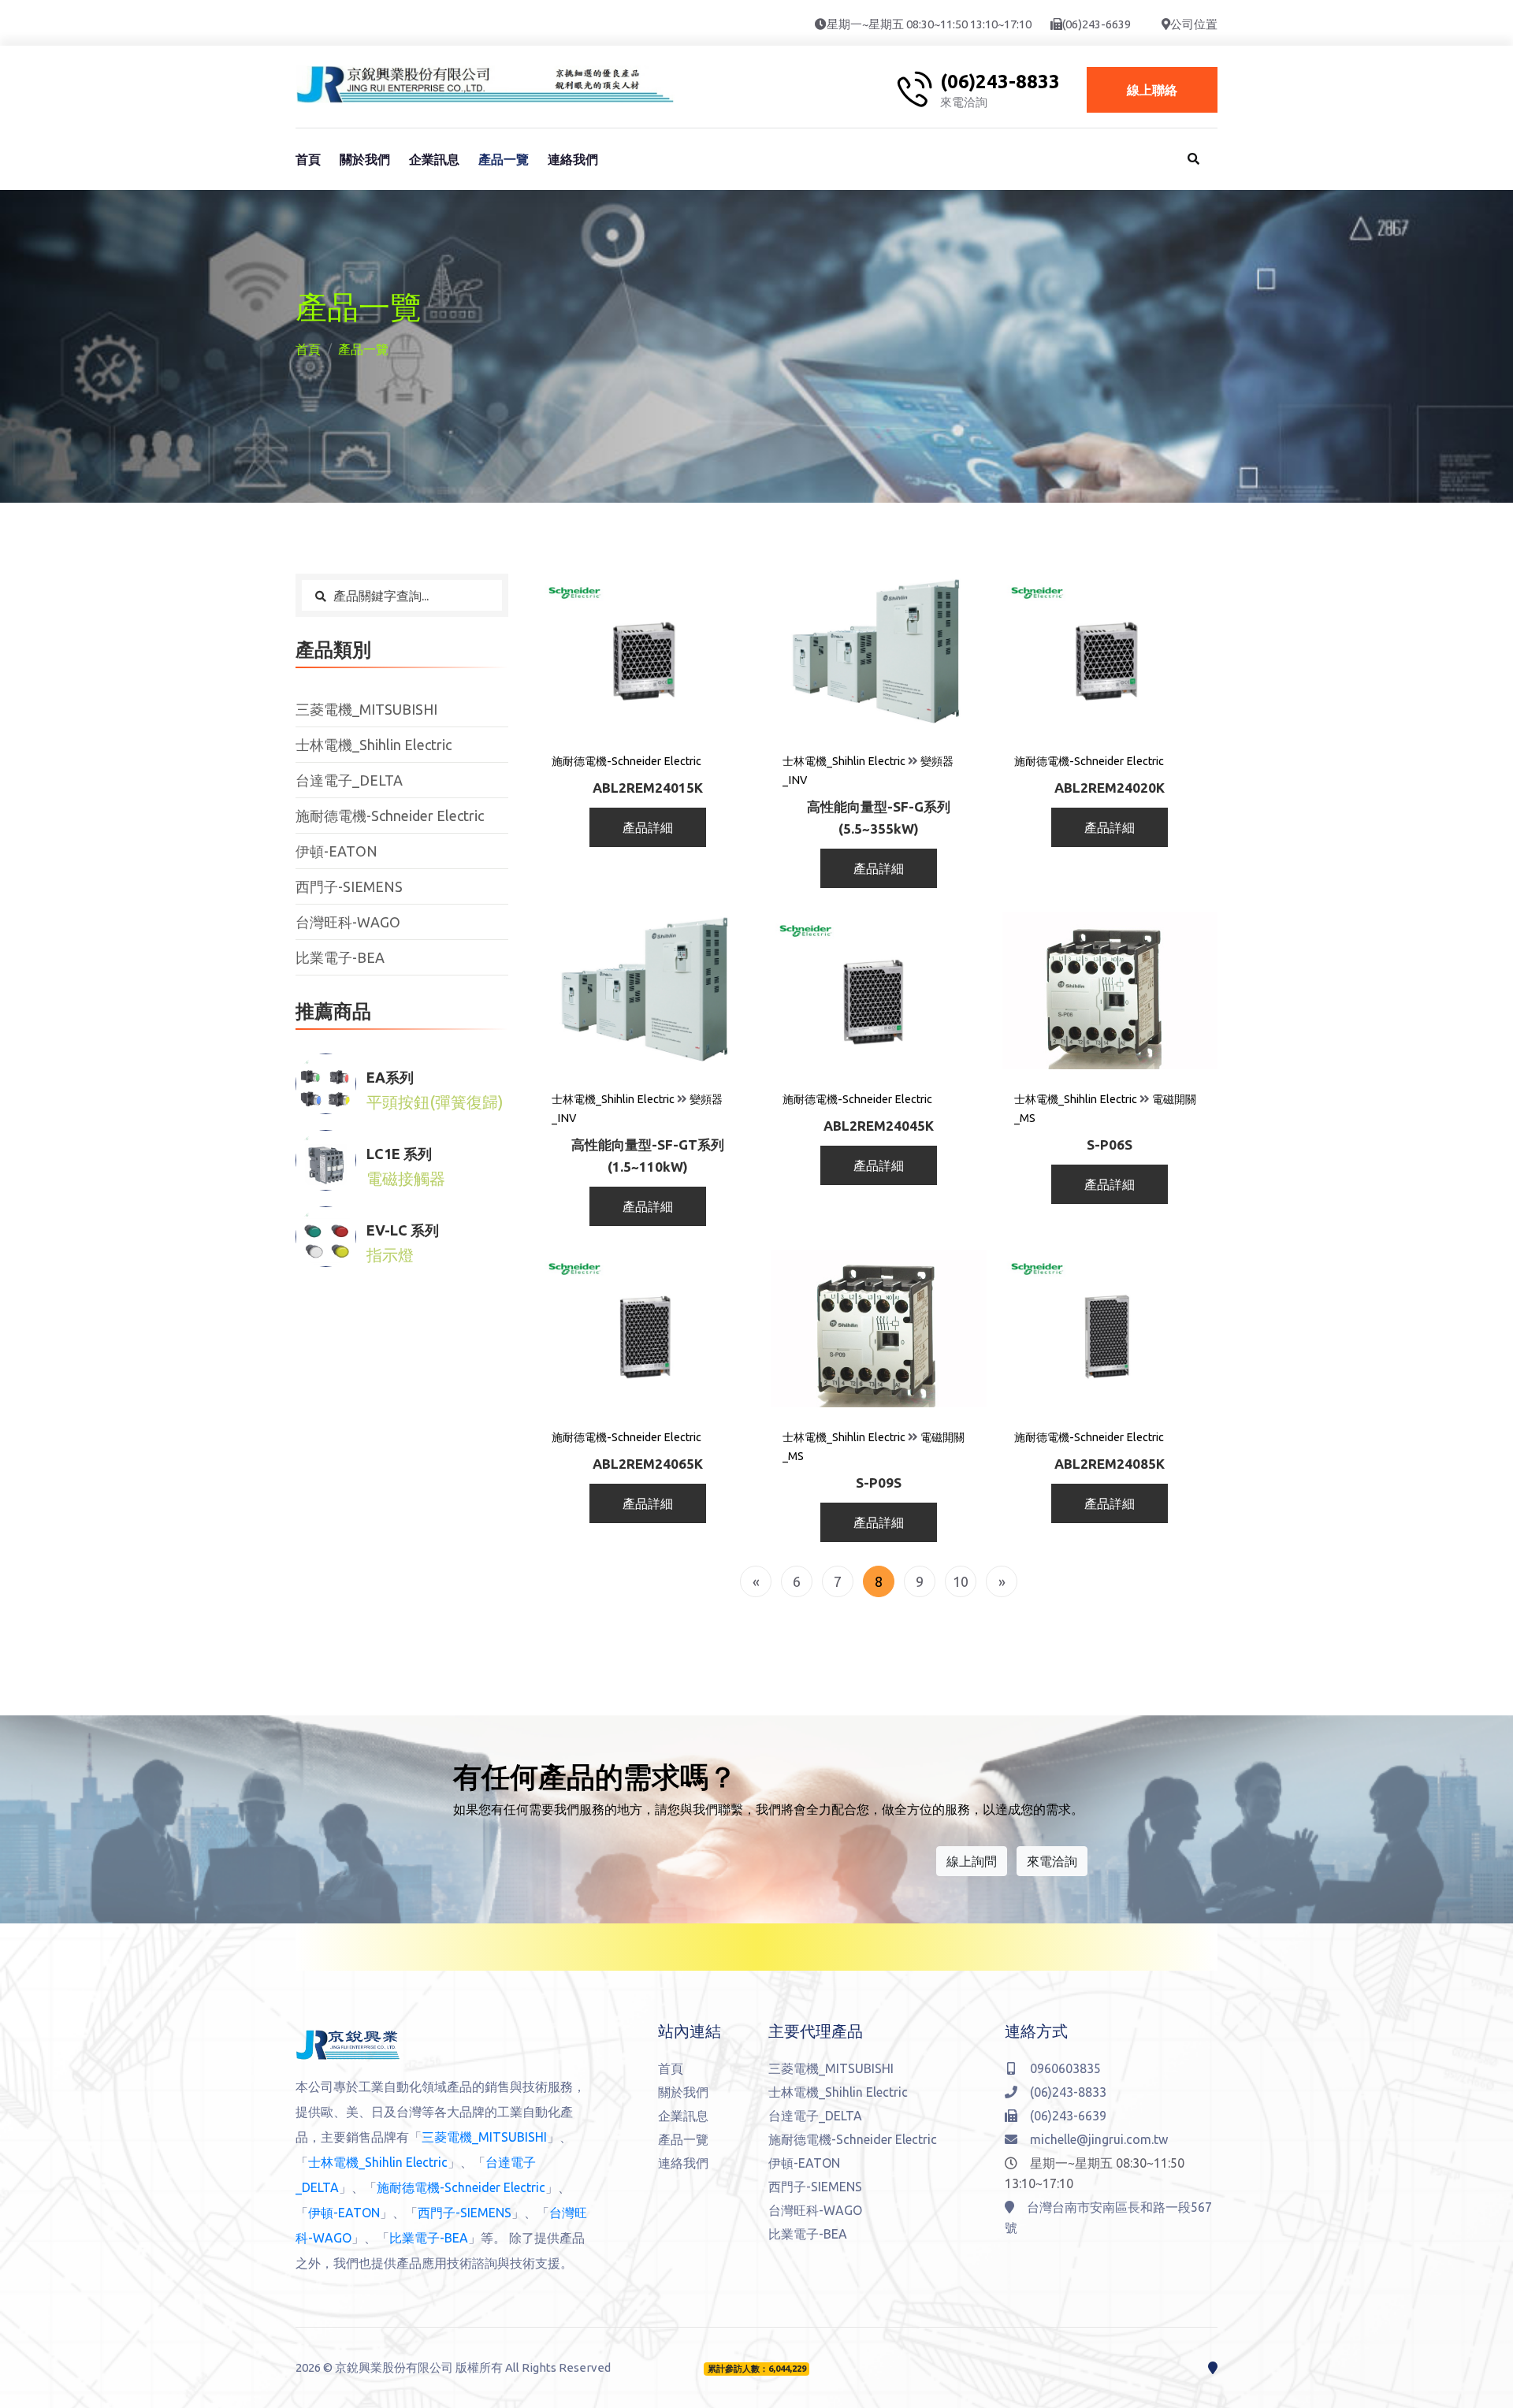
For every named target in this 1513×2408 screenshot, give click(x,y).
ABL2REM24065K (648, 1464)
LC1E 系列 (399, 1154)
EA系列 (390, 1077)
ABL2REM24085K (1110, 1464)
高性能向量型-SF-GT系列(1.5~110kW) (648, 1156)
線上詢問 (972, 1861)
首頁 (308, 159)
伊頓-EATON (336, 851)
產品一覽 (504, 159)
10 (961, 1581)
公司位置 (1194, 24)
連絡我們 (573, 159)
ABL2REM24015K (648, 788)
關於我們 (365, 159)
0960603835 (1065, 2068)
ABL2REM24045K (879, 1126)
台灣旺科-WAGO (348, 922)
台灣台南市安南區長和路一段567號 (1108, 2217)
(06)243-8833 (1000, 82)
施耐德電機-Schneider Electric (390, 816)
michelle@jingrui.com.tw (1099, 2139)
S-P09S (879, 1483)
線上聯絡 (1152, 90)
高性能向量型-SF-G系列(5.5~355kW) (879, 818)
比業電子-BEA (340, 957)
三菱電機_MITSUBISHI (366, 709)
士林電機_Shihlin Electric (374, 745)
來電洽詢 (1052, 1861)
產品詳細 (648, 827)
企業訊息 (434, 159)
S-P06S (1110, 1145)
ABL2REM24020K (1110, 788)
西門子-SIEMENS (349, 886)
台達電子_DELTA (349, 780)
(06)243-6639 (1097, 24)
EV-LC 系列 (403, 1230)
